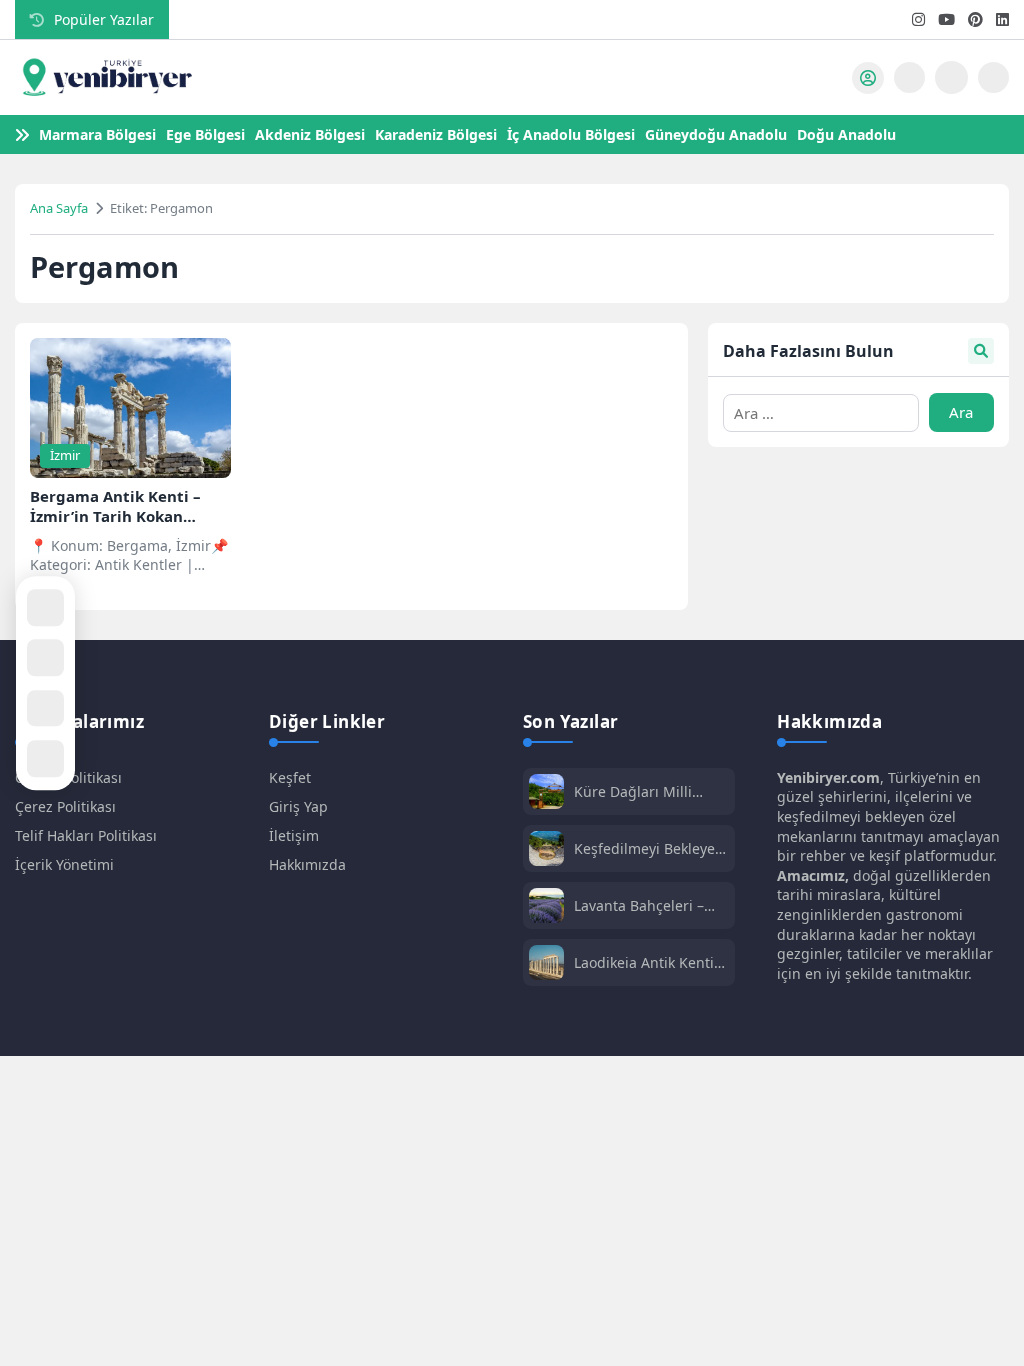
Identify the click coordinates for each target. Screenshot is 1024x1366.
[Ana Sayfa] (45, 657)
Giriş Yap (298, 806)
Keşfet (290, 777)
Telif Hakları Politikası (86, 835)
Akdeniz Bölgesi (310, 134)
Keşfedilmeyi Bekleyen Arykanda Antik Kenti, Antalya (649, 848)
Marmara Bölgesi (97, 134)
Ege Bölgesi (205, 134)
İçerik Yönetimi (64, 864)
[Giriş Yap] (868, 78)
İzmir (65, 455)
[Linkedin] (1002, 19)
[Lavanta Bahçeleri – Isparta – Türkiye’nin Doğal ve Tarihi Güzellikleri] (546, 907)
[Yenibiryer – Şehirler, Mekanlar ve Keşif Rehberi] (105, 78)
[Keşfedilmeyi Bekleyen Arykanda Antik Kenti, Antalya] (546, 850)
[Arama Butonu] (909, 77)
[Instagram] (918, 19)
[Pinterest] (975, 19)
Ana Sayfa (59, 208)
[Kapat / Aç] (45, 758)
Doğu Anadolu (846, 134)
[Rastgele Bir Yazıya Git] (45, 607)
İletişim (294, 835)
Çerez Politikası (65, 806)
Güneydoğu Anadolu (716, 134)
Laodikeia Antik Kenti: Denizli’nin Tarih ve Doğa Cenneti (646, 962)
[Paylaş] (45, 708)
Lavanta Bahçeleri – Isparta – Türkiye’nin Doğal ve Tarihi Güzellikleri (641, 905)
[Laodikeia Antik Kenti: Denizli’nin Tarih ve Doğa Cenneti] (546, 964)
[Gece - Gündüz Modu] (993, 87)
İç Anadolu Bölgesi (571, 134)
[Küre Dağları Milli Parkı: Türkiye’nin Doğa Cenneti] (546, 793)
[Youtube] (946, 19)
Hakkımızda (307, 864)
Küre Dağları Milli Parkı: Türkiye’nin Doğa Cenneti (650, 791)
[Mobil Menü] (826, 78)
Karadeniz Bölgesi (436, 134)
